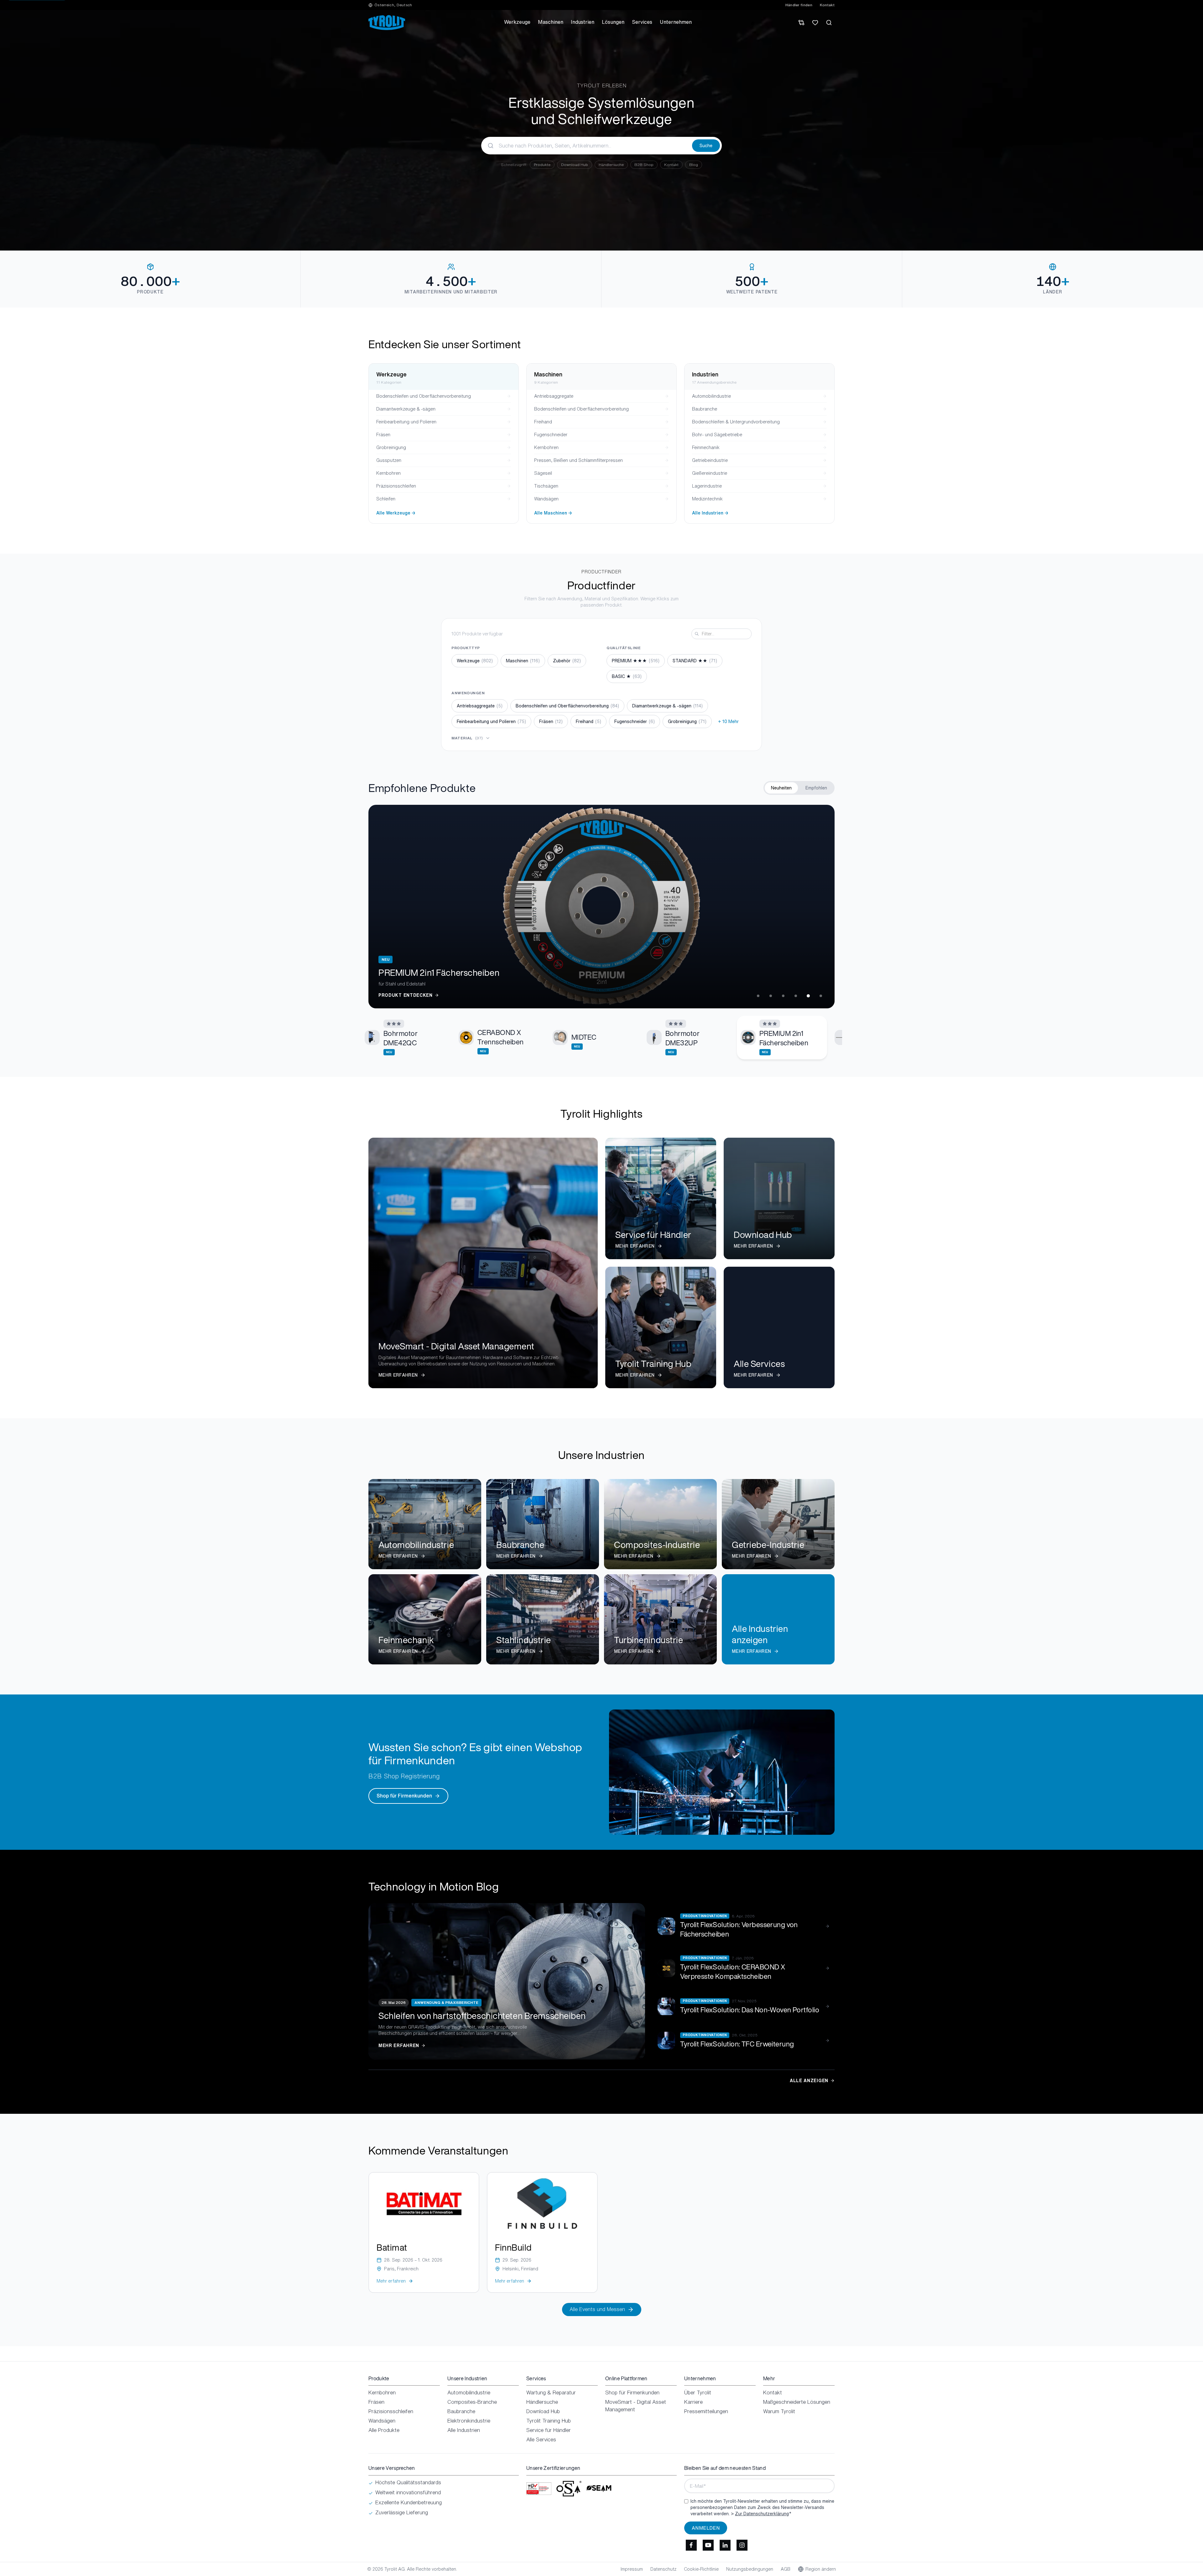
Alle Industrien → (710, 513)
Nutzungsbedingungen (750, 2569)
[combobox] (587, 146)
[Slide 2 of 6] (771, 996)
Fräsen (551, 721)
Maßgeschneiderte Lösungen (797, 2402)
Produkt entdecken (406, 995)
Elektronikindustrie (469, 2421)
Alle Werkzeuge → (396, 513)
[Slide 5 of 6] (808, 996)
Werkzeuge (475, 661)
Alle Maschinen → (553, 513)
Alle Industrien (464, 2430)
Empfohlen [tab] (816, 788)
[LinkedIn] (725, 2545)
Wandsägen (382, 2421)
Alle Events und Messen (597, 2309)
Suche (706, 145)
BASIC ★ (627, 676)
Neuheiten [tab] (781, 788)
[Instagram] (742, 2545)
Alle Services (541, 2439)
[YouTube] (708, 2545)
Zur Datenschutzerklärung (762, 2514)
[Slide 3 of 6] (783, 996)
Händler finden (799, 5)
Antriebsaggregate (480, 706)
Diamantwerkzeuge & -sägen (667, 706)
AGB (786, 2569)
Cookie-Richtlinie (701, 2569)
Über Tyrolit (698, 2392)
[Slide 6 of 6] (821, 996)
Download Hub (575, 165)
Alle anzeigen (809, 2081)
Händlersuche (611, 165)
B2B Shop (644, 165)
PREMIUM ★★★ (636, 661)
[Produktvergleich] (801, 23)
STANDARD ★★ (695, 661)
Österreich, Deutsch (393, 5)
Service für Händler (549, 2430)
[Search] (829, 23)
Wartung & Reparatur (551, 2392)
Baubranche (461, 2411)
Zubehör (567, 661)
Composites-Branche (472, 2402)
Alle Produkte (384, 2430)
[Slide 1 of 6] (758, 996)
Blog (694, 165)
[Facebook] (691, 2545)
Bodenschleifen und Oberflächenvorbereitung (567, 706)
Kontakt (827, 5)
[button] (406, 1038)
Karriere (693, 2402)
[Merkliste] (815, 23)
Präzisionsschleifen (391, 2411)
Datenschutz (663, 2569)
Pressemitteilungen (706, 2411)
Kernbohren (382, 2392)
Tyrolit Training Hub (549, 2421)
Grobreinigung (687, 721)
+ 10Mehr (728, 721)
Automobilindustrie (469, 2392)
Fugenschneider (635, 721)
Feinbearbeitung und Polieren (491, 721)
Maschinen (523, 661)
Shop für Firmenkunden (404, 1796)
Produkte (542, 165)
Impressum (632, 2569)
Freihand (588, 721)
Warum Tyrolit (779, 2411)
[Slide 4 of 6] (796, 996)
